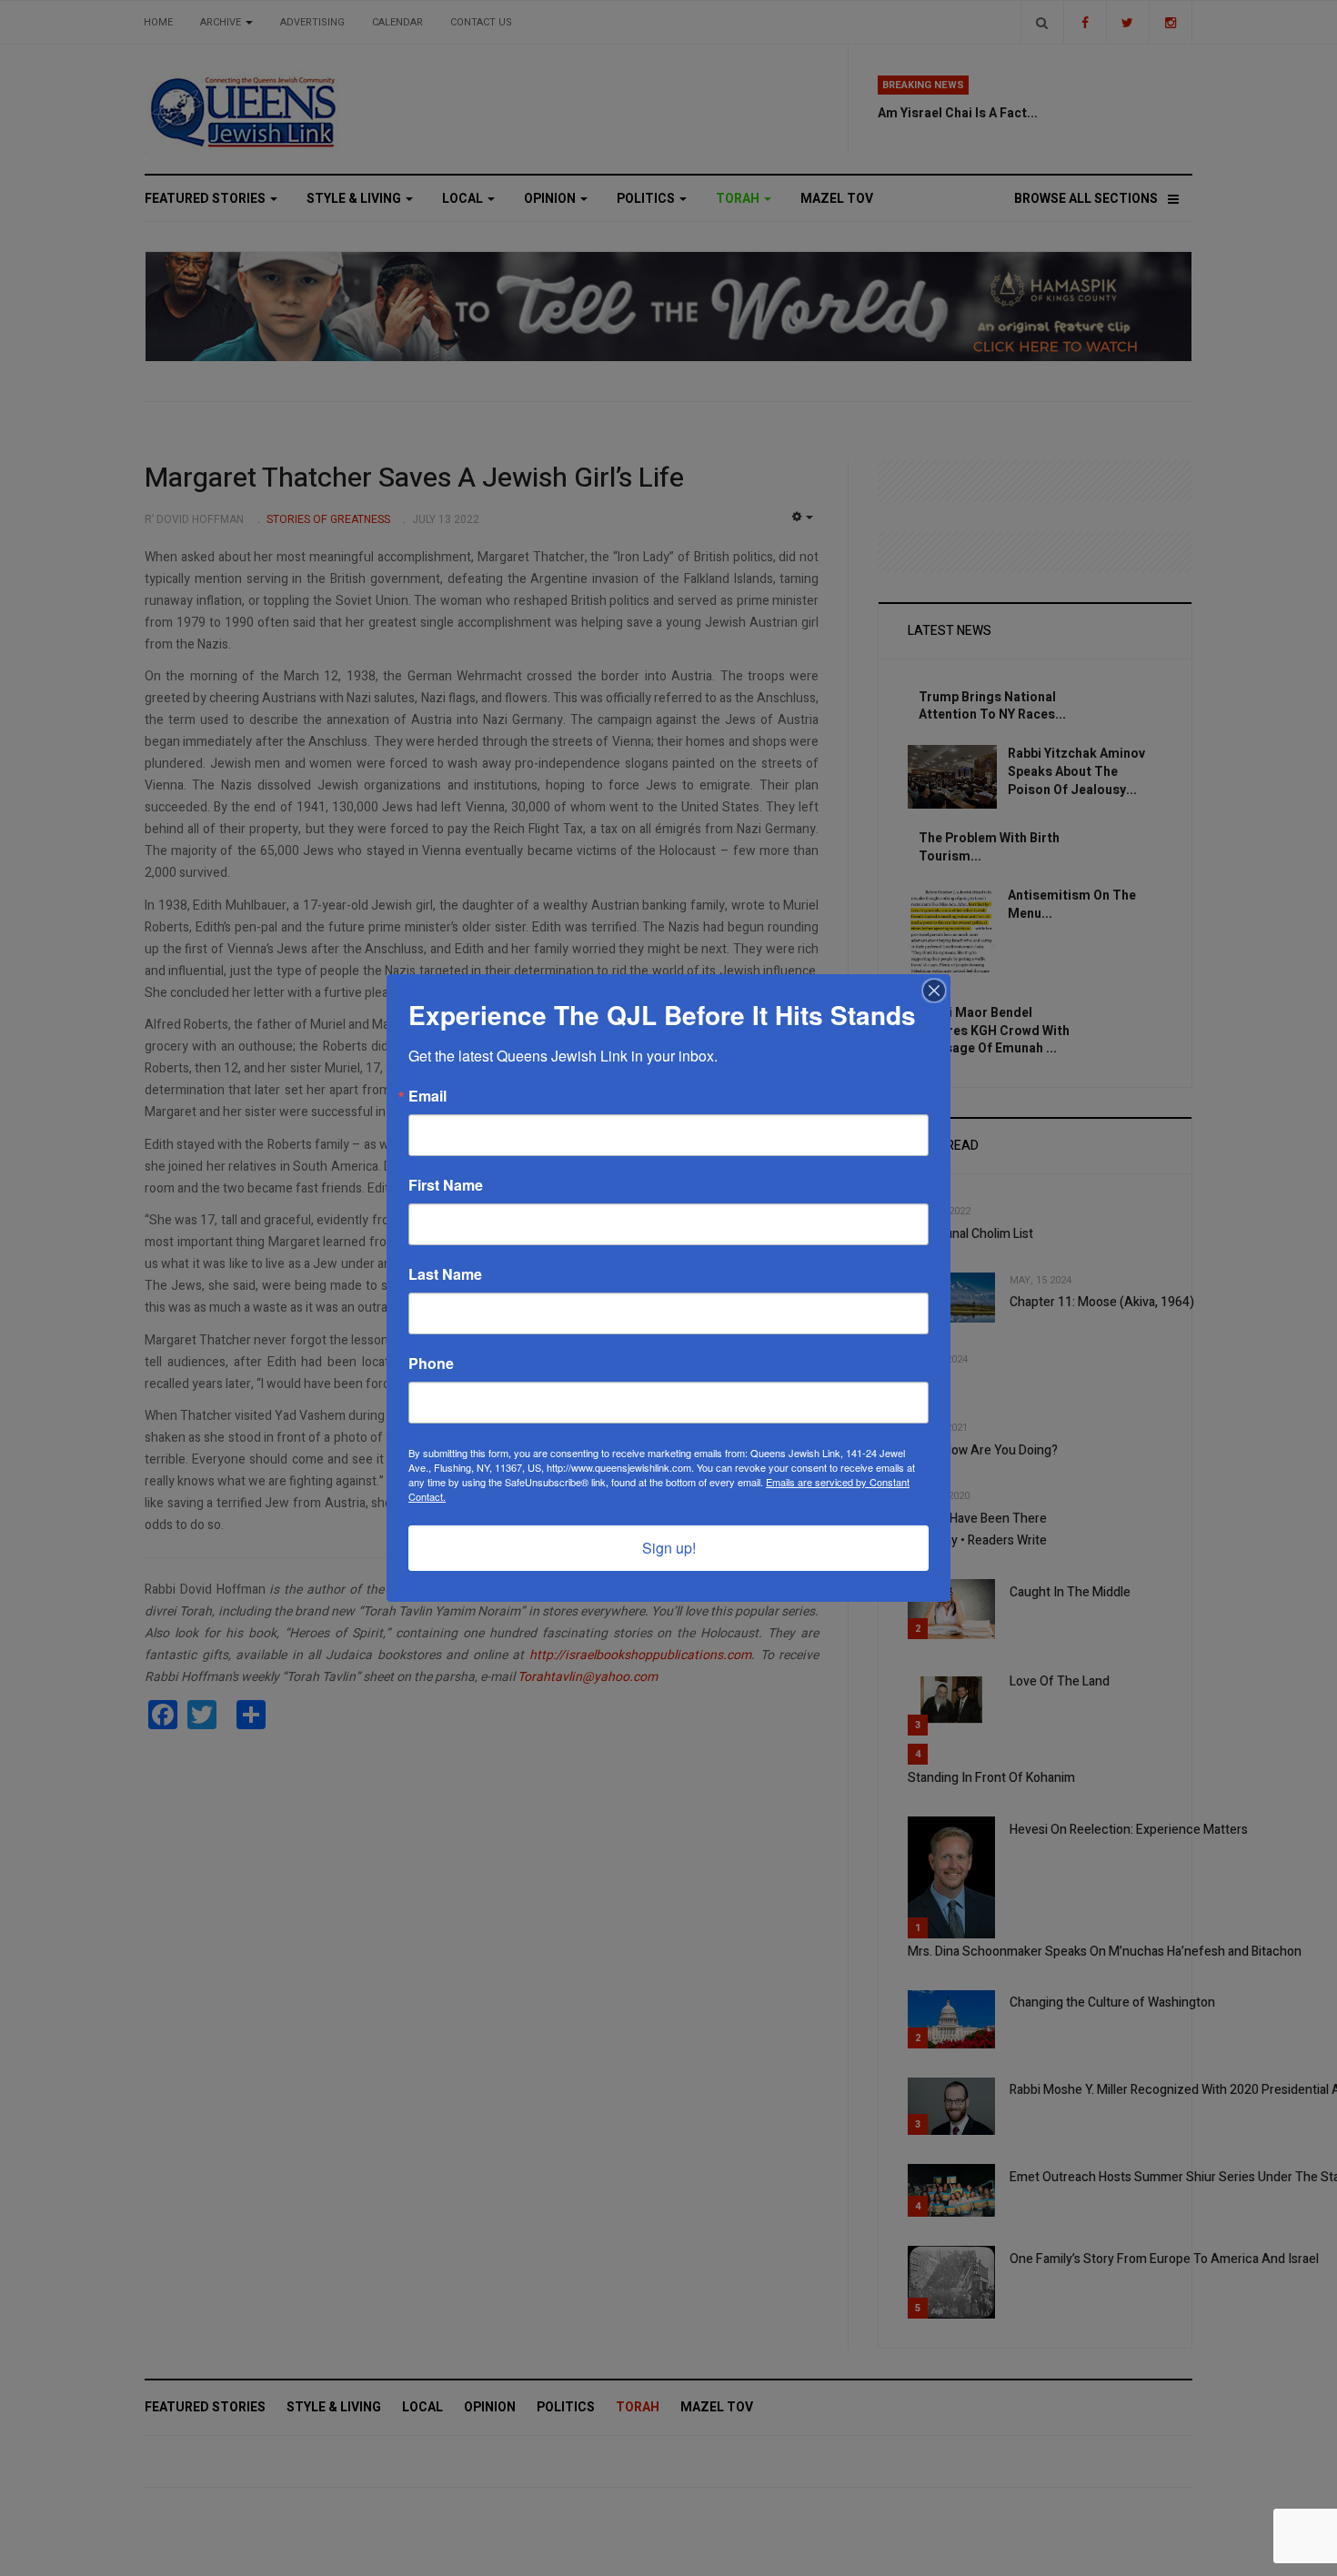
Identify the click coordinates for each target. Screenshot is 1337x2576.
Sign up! (669, 1548)
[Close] (934, 991)
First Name (446, 1185)
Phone (431, 1363)
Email (427, 1096)
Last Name (445, 1274)
